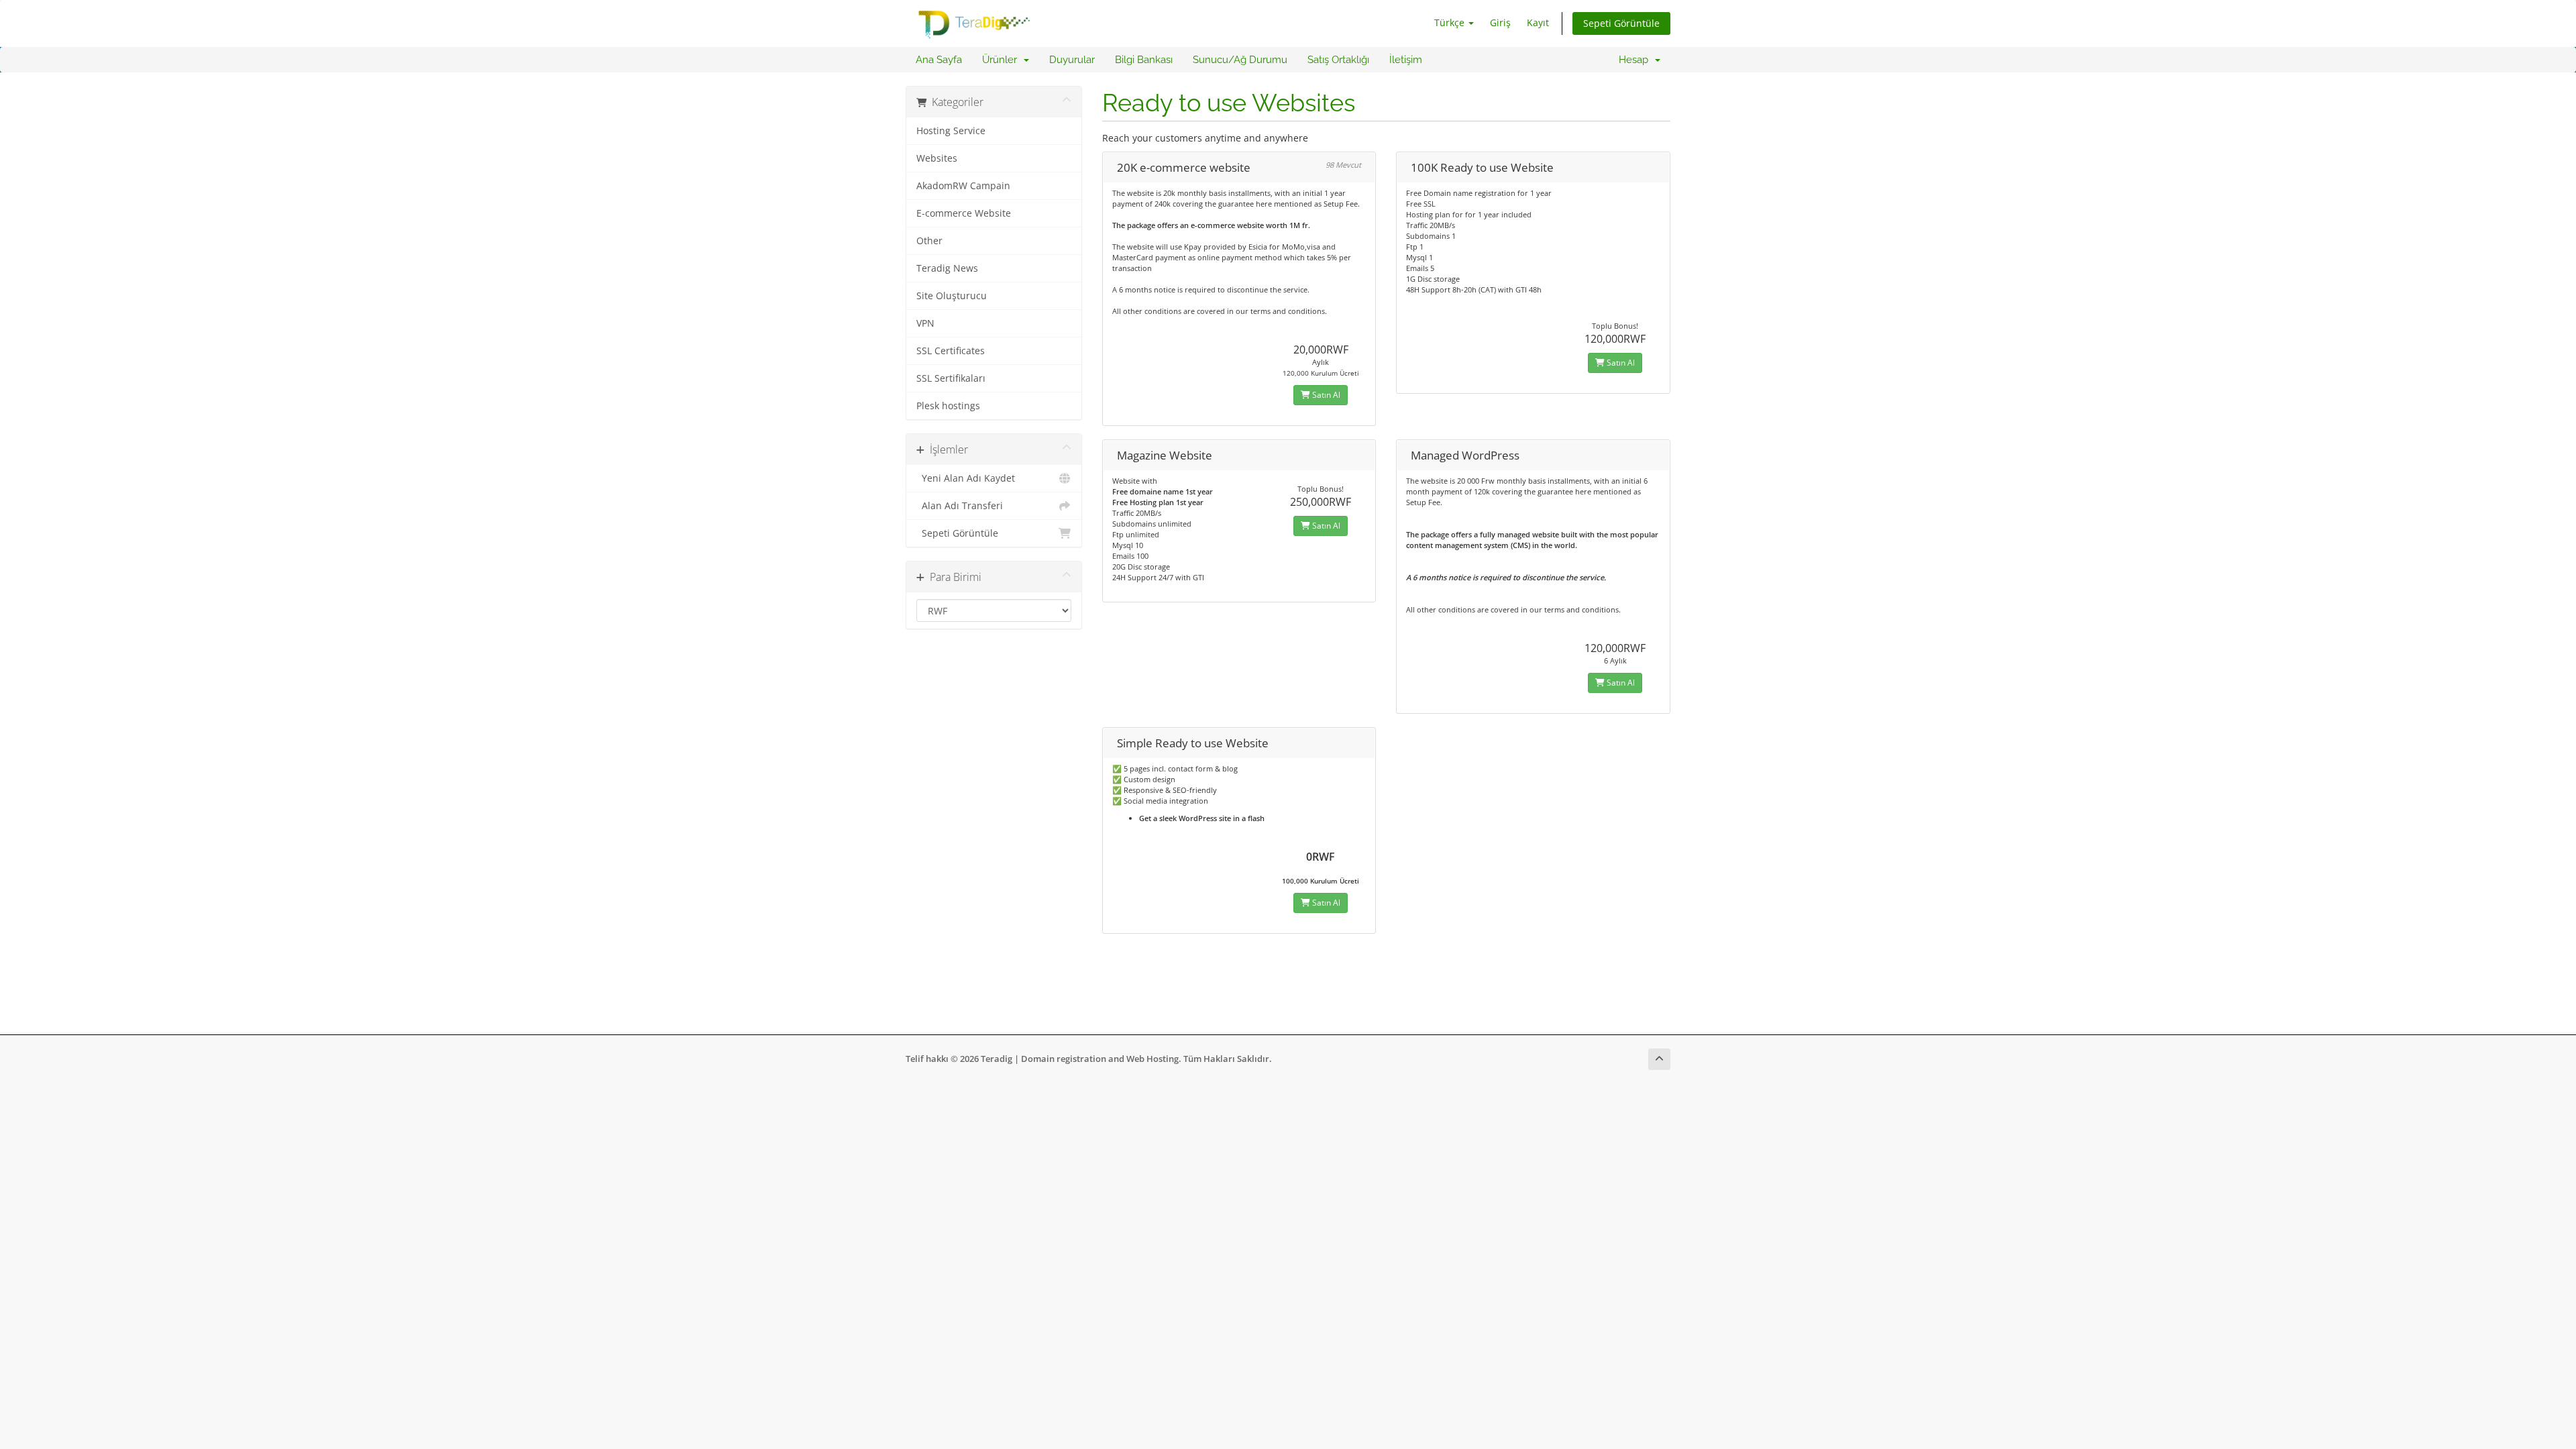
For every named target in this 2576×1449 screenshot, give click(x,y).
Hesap (1636, 60)
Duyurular (1072, 60)
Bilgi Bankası (1144, 60)
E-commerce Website (964, 213)
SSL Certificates (951, 351)
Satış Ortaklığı (1338, 60)
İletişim (1406, 60)
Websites (937, 158)
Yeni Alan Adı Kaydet (966, 478)
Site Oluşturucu (952, 296)
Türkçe (1451, 22)
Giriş (1500, 22)
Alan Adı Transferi (960, 506)
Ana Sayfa (939, 60)
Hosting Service (951, 131)
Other (929, 241)
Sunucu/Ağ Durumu (1240, 60)
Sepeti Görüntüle (1621, 23)
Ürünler (1002, 60)
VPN (925, 323)
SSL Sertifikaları (951, 378)
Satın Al (1325, 395)
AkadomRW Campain (963, 186)
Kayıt (1538, 22)
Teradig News (947, 268)
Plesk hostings (948, 406)
